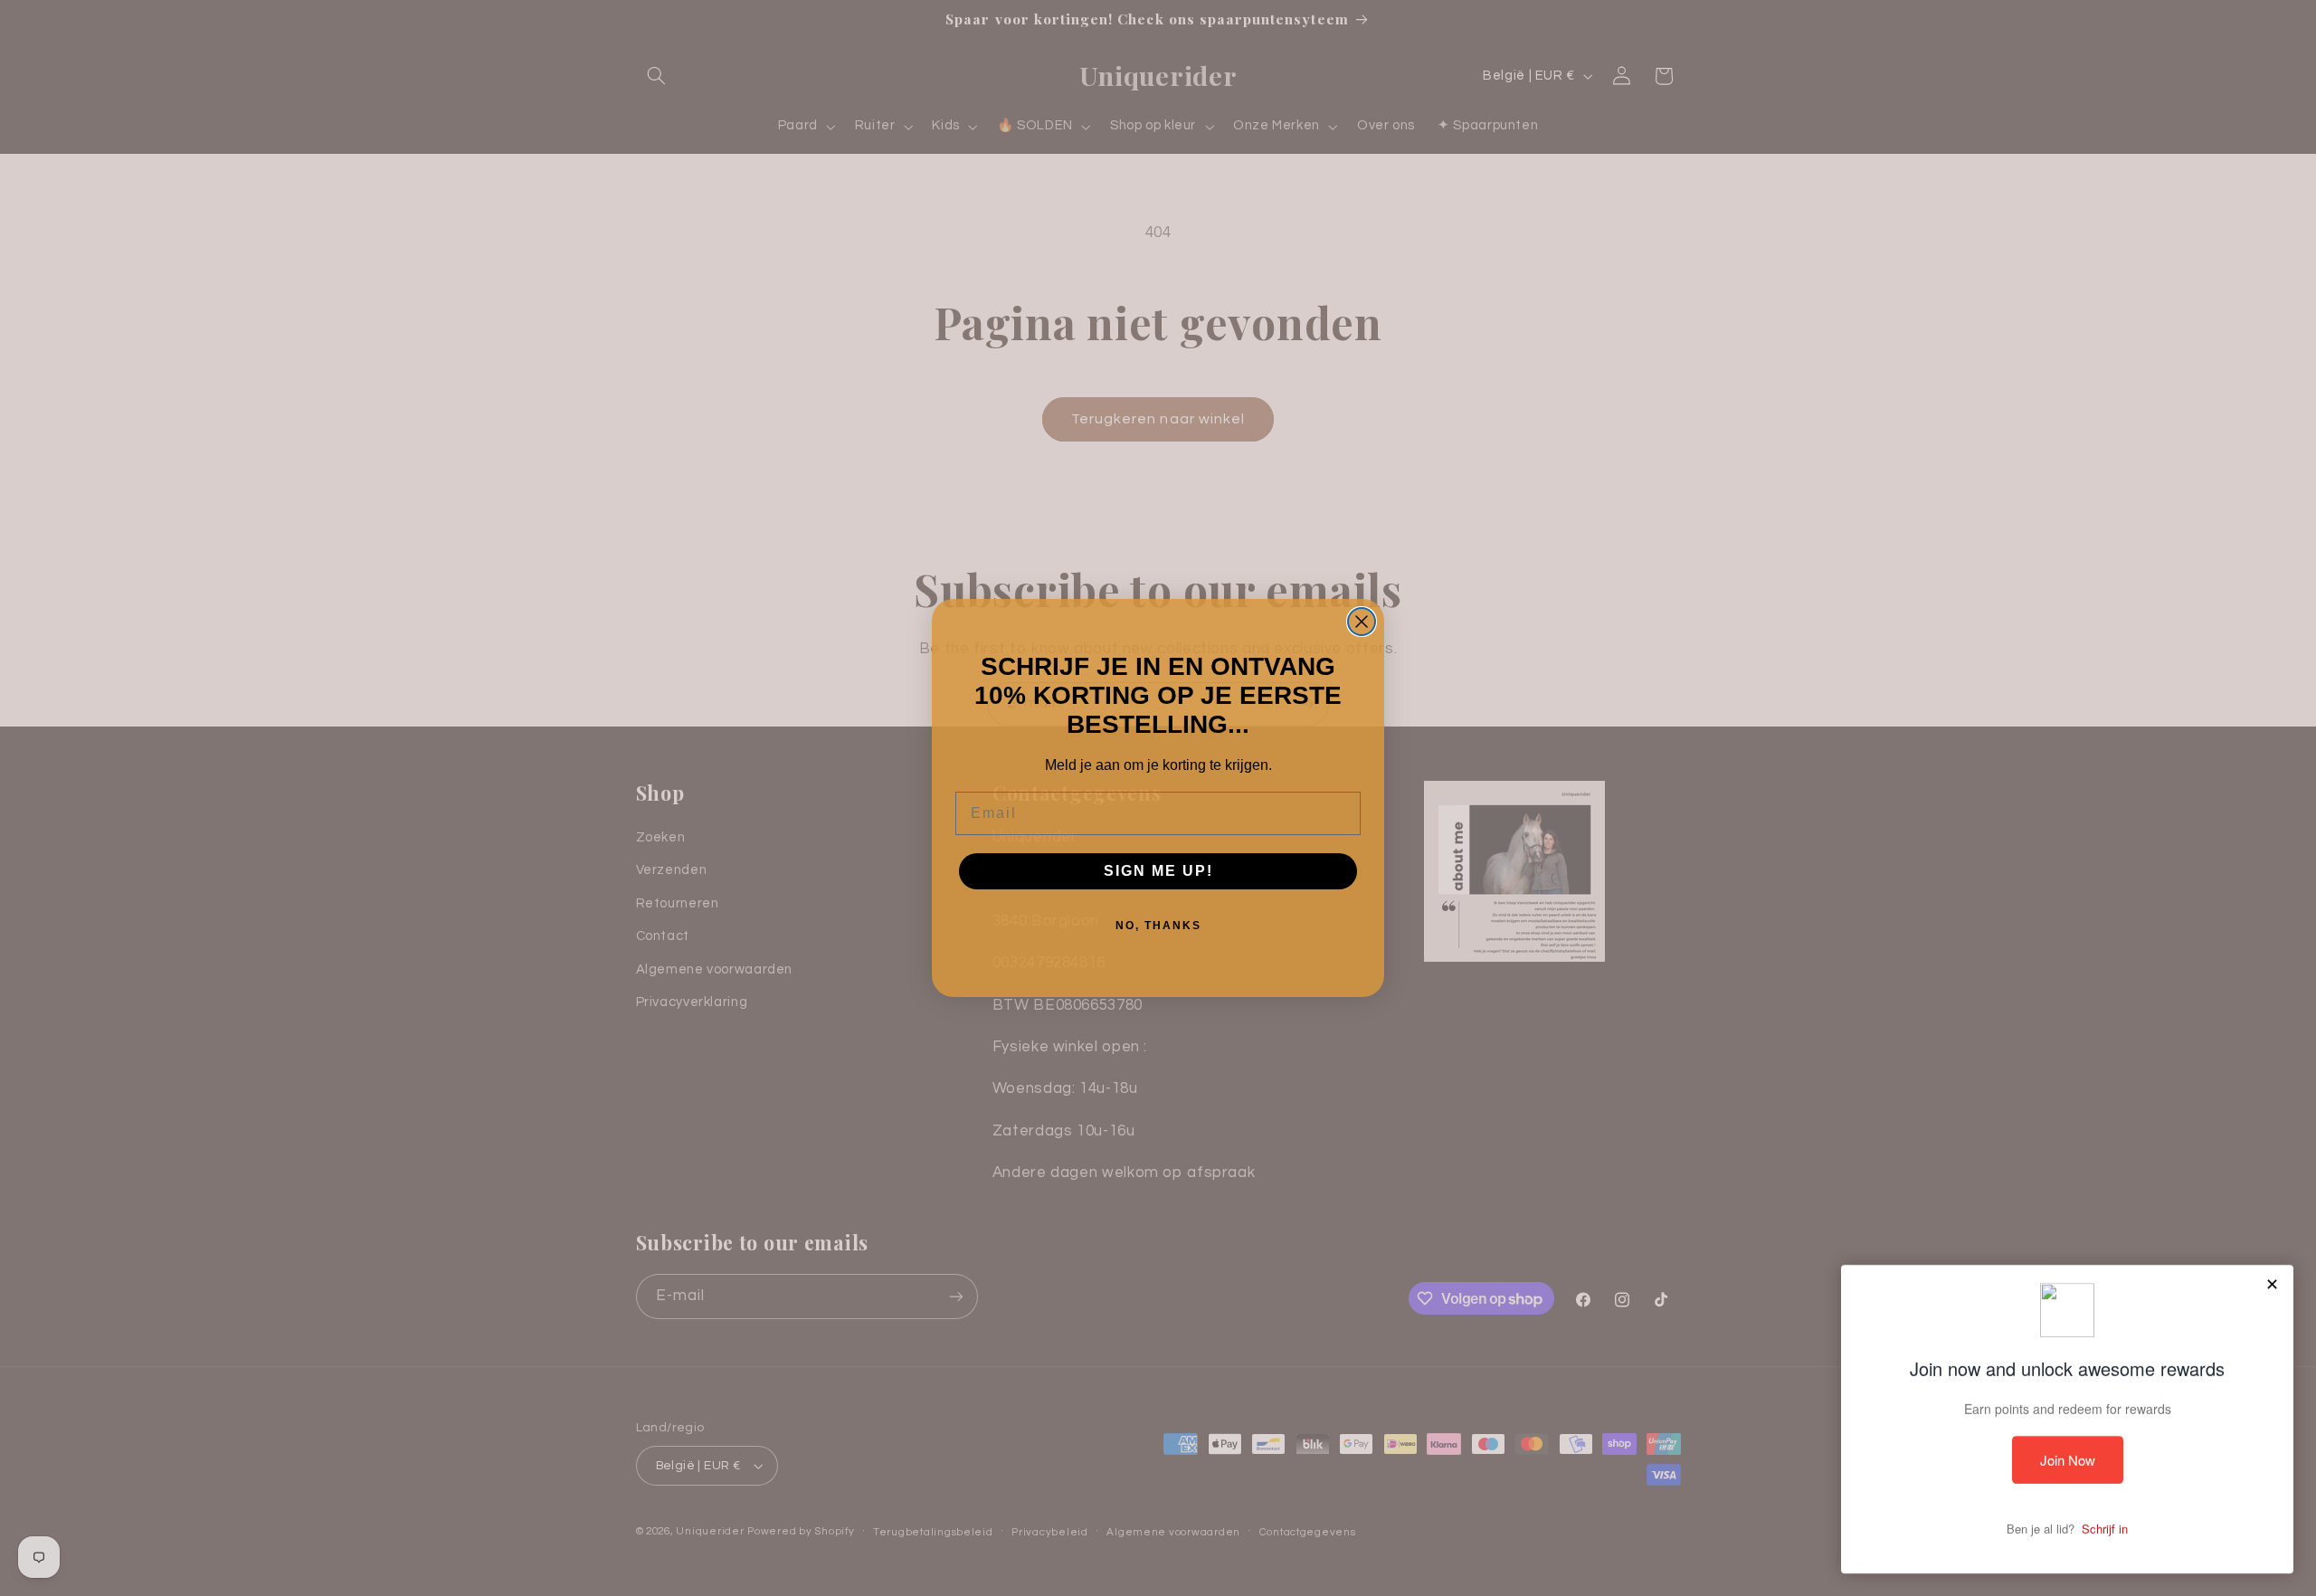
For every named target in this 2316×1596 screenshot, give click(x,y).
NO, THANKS (1158, 926)
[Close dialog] (1362, 622)
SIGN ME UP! (1158, 871)
